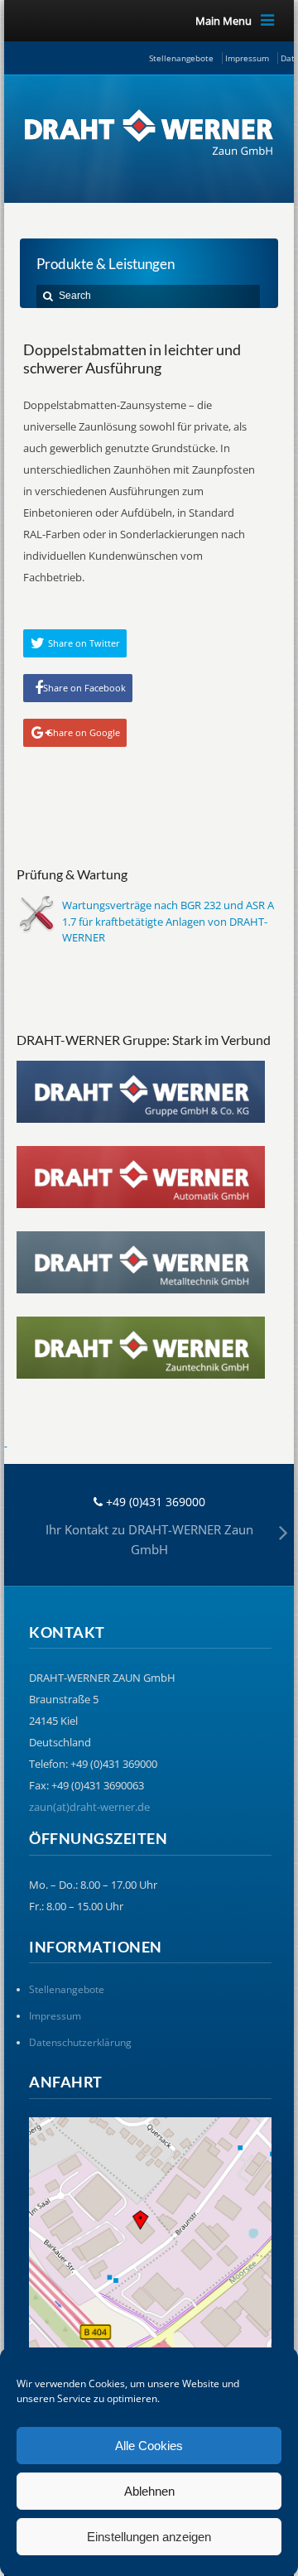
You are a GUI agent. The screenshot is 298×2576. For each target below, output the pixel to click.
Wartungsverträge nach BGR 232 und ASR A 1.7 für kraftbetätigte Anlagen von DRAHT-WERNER (168, 921)
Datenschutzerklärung (80, 2042)
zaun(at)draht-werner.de (89, 1807)
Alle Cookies (149, 2446)
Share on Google (84, 732)
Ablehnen (149, 2491)
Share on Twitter (84, 643)
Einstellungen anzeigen (149, 2537)
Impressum (247, 58)
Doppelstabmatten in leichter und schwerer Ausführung (132, 359)
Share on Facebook (84, 688)
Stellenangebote (181, 58)
